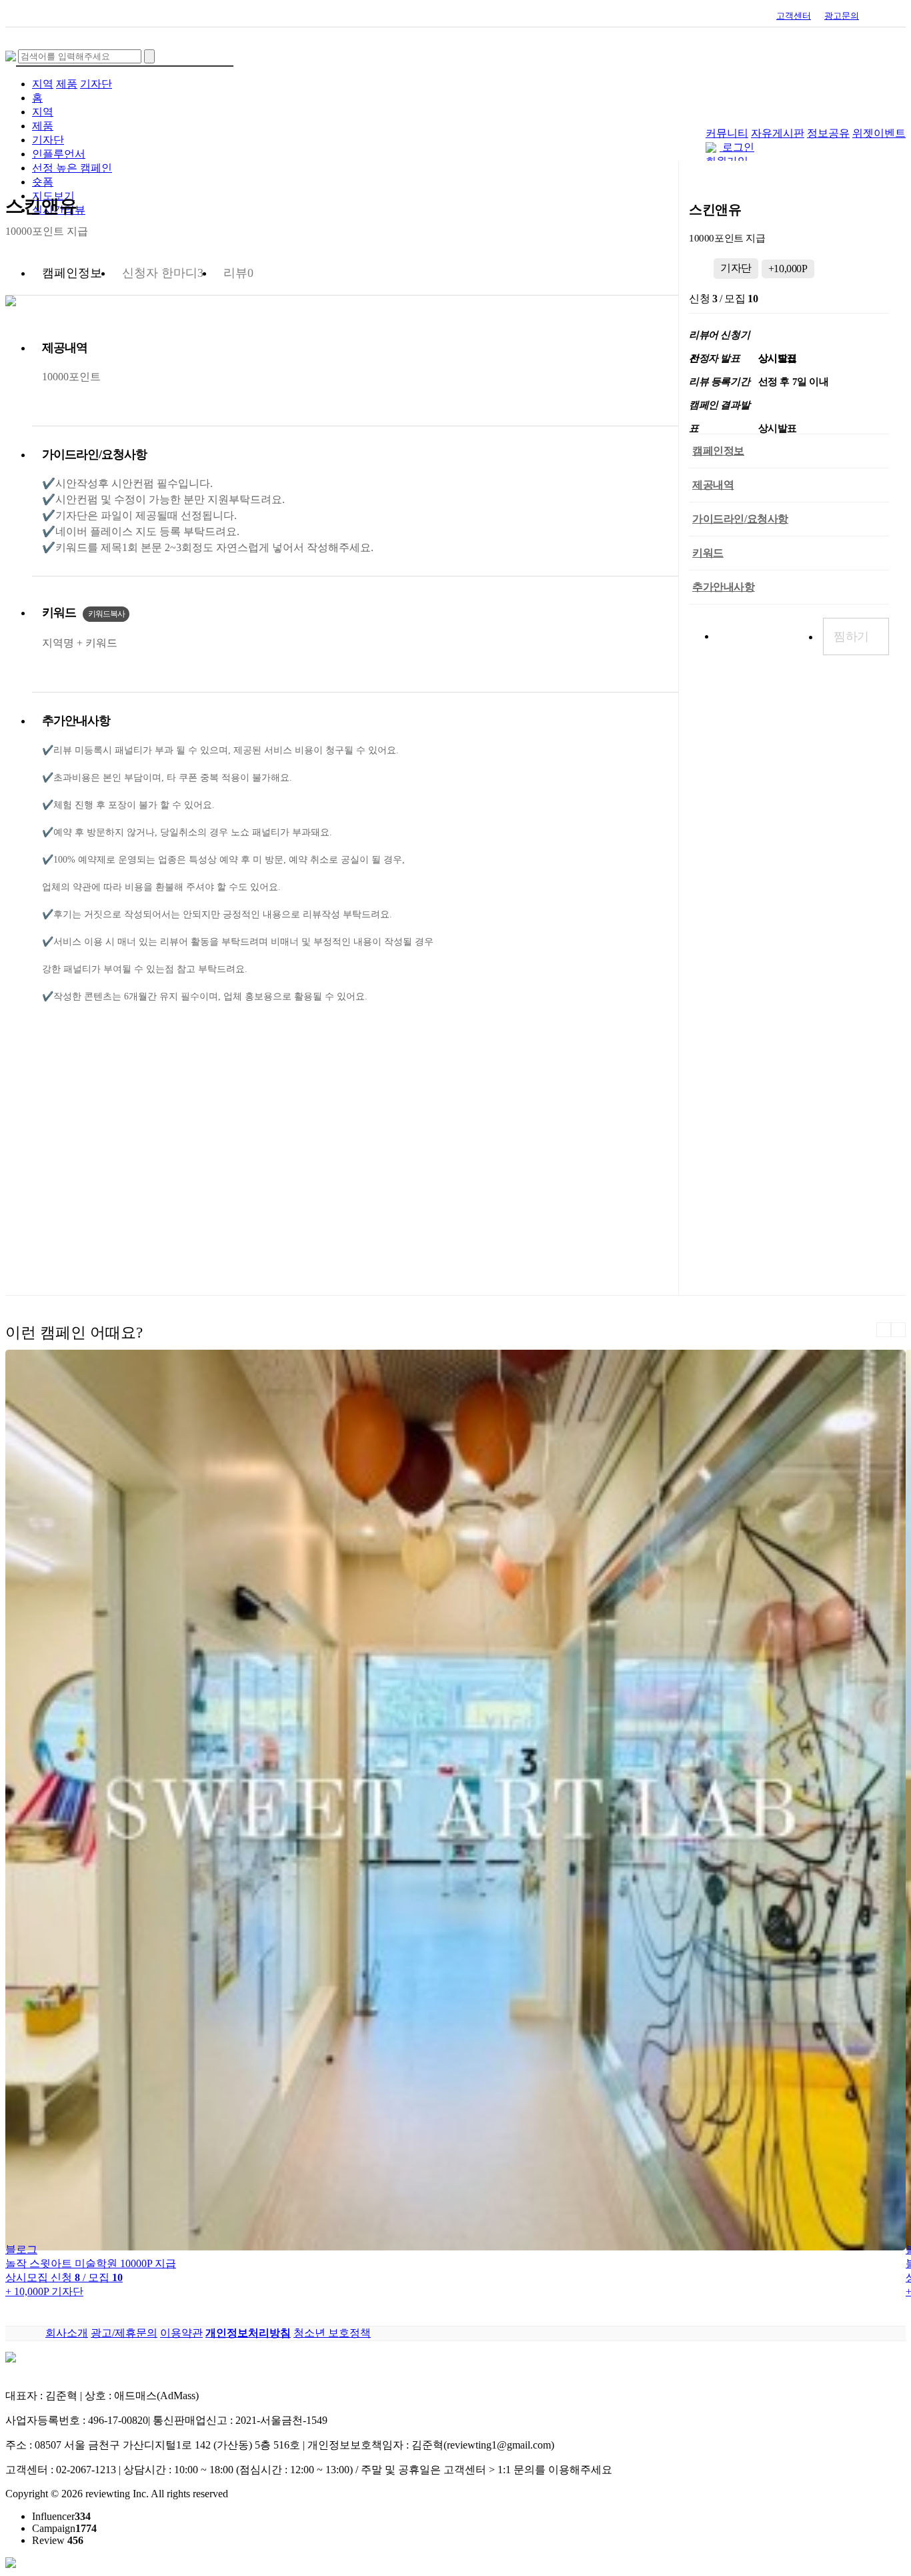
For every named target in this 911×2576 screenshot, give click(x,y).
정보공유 (828, 133)
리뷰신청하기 (761, 636)
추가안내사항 (724, 587)
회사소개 (67, 2333)
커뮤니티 (727, 133)
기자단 (96, 84)
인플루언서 (59, 154)
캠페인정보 (718, 451)
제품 (67, 84)
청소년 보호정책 (332, 2333)
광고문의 (842, 16)
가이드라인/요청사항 (740, 519)
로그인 (738, 147)
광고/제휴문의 (124, 2333)
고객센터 (794, 16)
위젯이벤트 (879, 133)
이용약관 (181, 2333)
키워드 (708, 553)
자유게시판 (778, 133)
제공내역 (713, 485)
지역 (43, 84)
